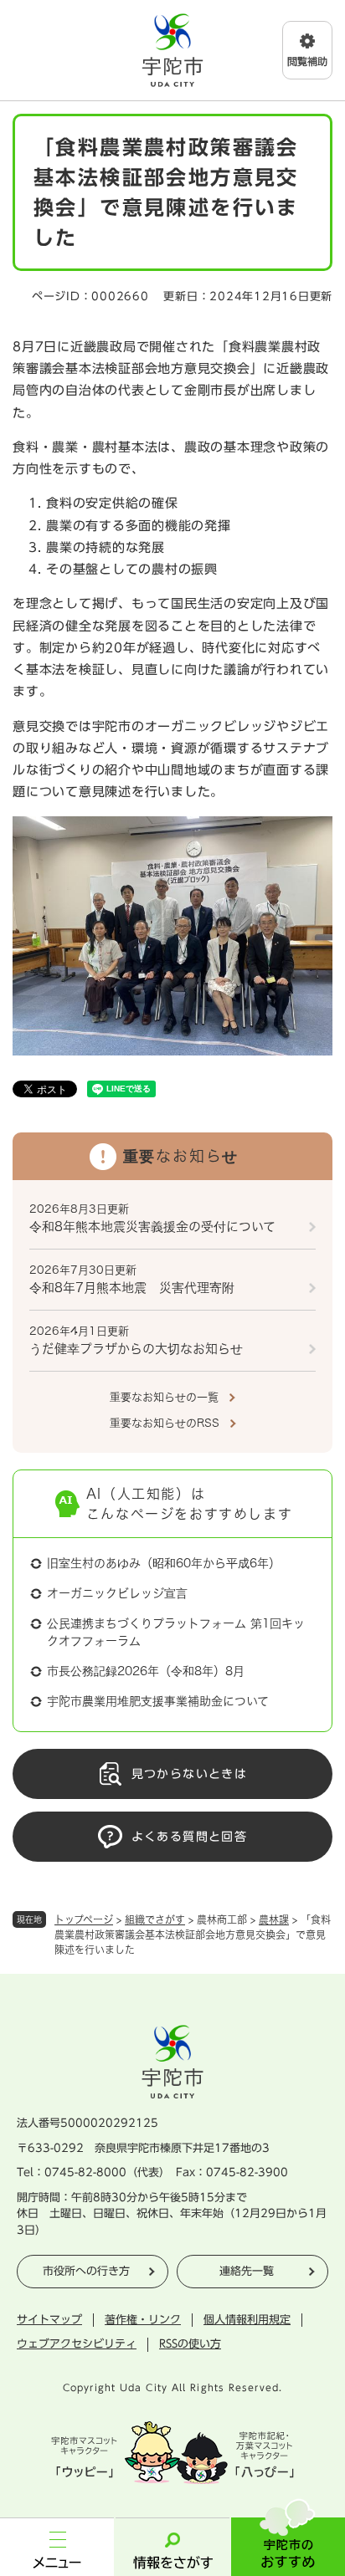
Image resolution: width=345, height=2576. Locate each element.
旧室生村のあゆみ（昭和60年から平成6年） (164, 1563)
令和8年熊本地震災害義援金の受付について (152, 1227)
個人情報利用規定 (247, 2320)
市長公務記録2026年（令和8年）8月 (146, 1671)
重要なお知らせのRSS (165, 1423)
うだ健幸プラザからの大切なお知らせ (136, 1349)
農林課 (274, 1919)
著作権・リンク (143, 2320)
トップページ (84, 1919)
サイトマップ (49, 2320)
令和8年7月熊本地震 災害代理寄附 (132, 1288)
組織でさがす (155, 1919)
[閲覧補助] (307, 50)
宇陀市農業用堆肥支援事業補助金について (158, 1701)
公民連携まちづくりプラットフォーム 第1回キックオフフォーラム (176, 1632)
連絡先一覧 (247, 2271)
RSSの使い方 (190, 2344)
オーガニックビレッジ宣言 (117, 1593)
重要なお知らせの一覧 (164, 1397)
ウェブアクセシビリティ (77, 2344)
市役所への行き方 (86, 2271)
